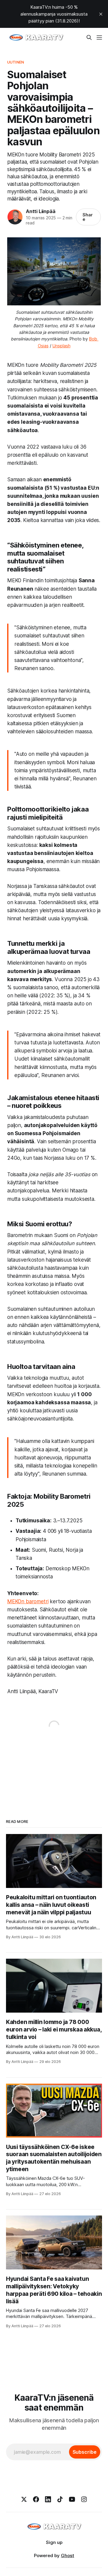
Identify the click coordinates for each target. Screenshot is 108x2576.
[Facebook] (36, 2499)
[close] (101, 14)
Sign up (54, 2542)
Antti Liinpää (40, 211)
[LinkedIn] (48, 2499)
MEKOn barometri (28, 1601)
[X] (24, 2499)
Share (88, 217)
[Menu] (99, 37)
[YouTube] (72, 2499)
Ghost (67, 2555)
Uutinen (16, 62)
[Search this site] (89, 37)
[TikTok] (60, 2499)
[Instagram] (84, 2499)
